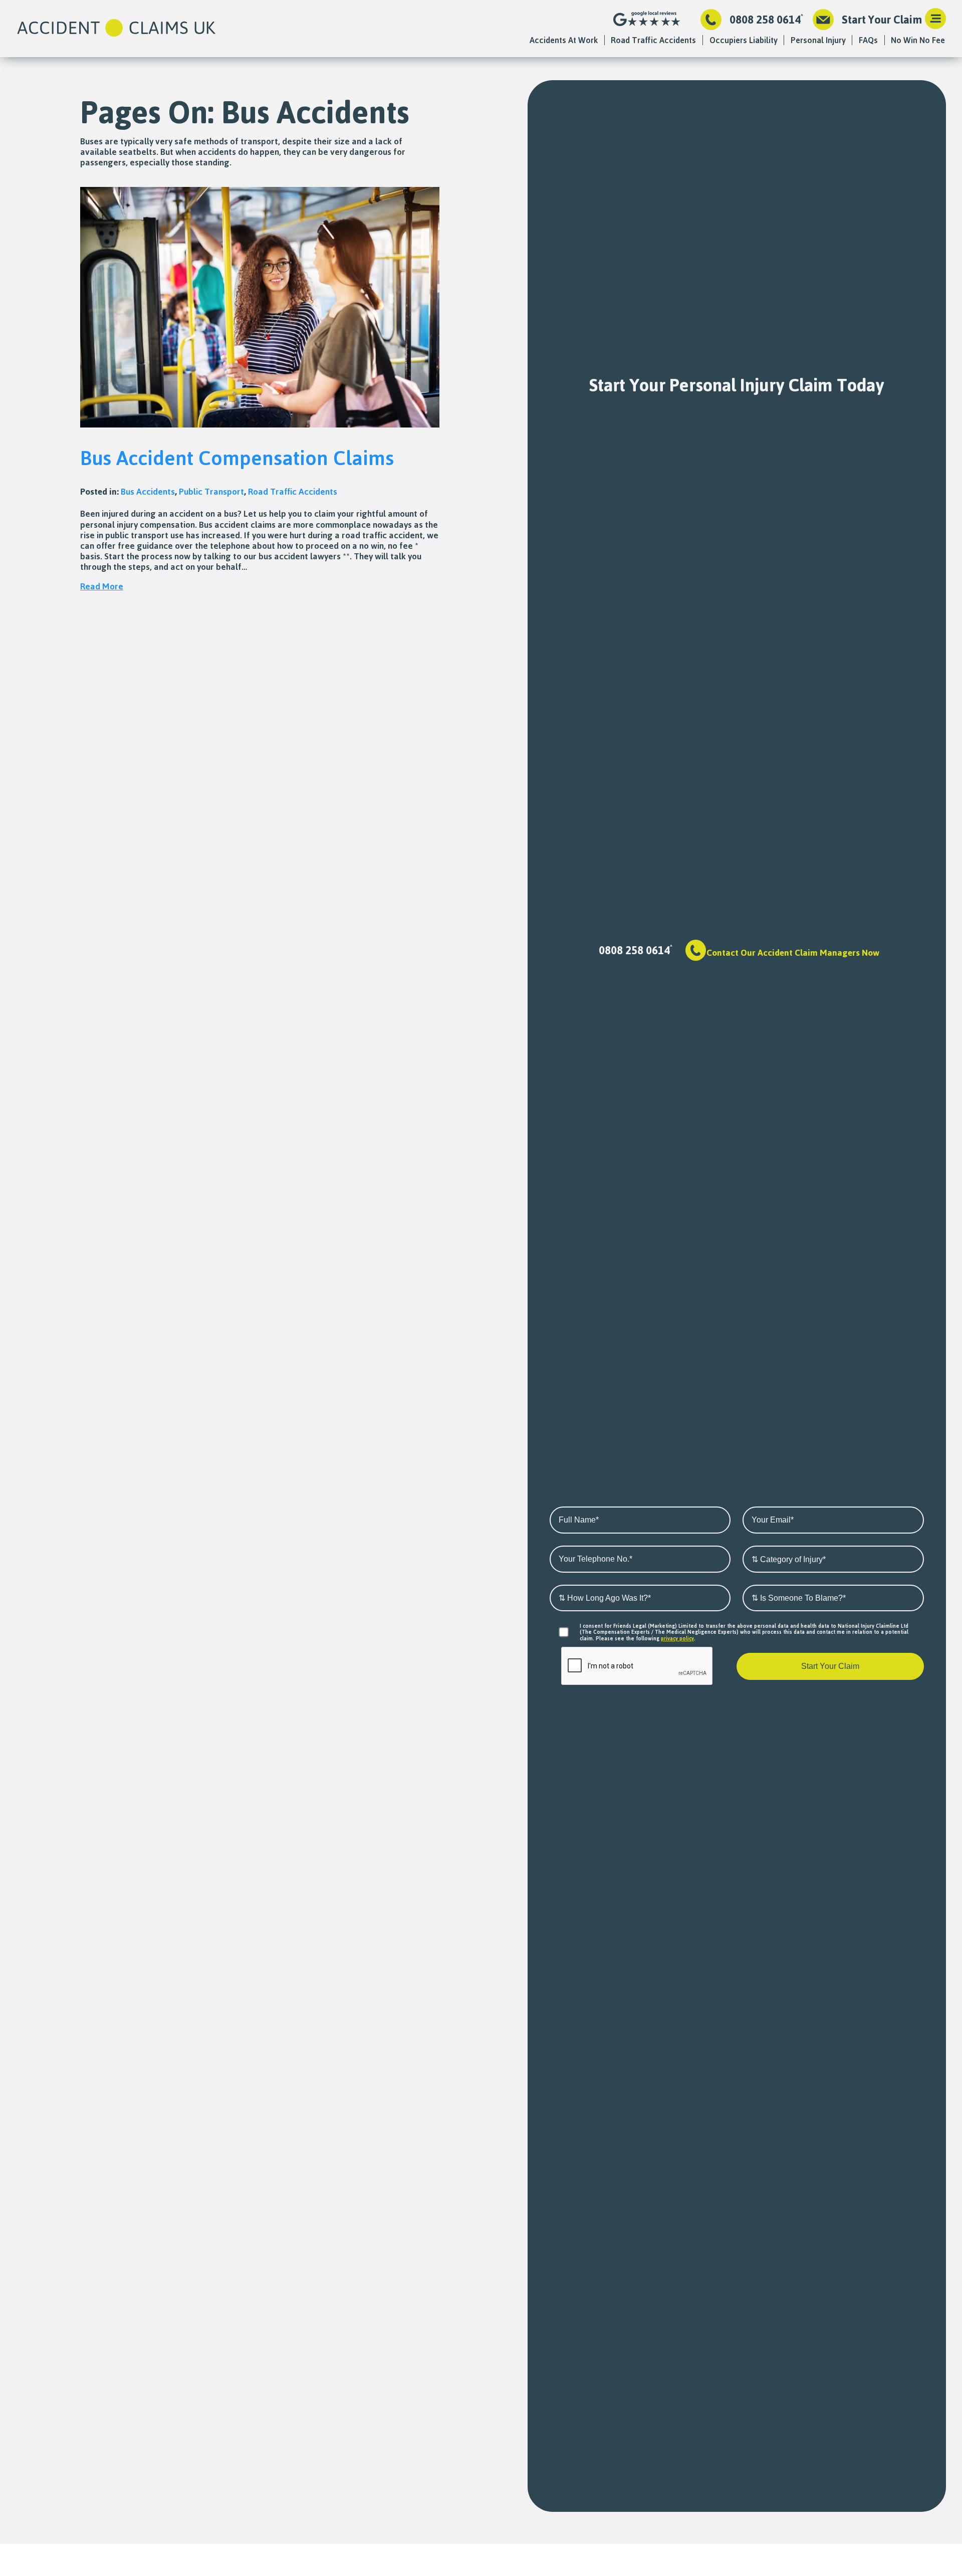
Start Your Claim (882, 20)
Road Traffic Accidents (653, 40)
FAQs (868, 40)
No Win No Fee (918, 40)
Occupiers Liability (744, 40)
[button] (935, 20)
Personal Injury (818, 40)
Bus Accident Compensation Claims (237, 458)
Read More (102, 586)
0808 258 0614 (765, 20)
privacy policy (677, 1638)
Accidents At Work (564, 40)
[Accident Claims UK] (116, 29)
